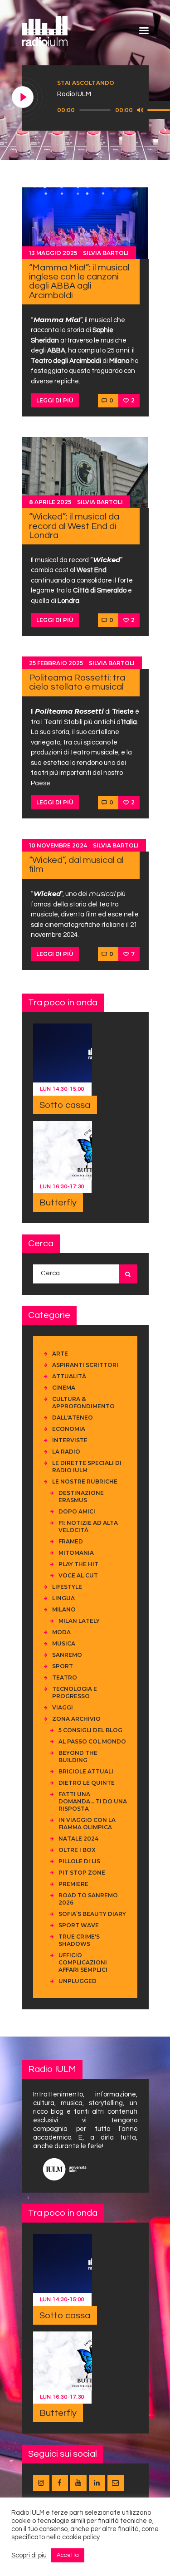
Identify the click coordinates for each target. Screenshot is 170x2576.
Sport (63, 1666)
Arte (60, 1354)
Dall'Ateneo (73, 1418)
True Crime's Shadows (79, 1940)
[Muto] (140, 110)
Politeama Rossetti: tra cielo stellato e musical (77, 682)
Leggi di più (55, 400)
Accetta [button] (68, 2555)
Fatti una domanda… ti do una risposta (93, 1801)
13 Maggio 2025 (53, 253)
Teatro (65, 1677)
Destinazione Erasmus (81, 1496)
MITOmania (76, 1553)
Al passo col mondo (92, 1741)
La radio (66, 1452)
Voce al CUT (78, 1575)
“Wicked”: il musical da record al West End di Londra (74, 526)
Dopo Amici (77, 1511)
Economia (69, 1429)
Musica (64, 1643)
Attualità (69, 1376)
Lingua (63, 1598)
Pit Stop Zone (82, 1873)
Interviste (70, 1440)
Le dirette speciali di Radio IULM (87, 1467)
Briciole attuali (86, 1771)
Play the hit (78, 1564)
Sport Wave (79, 1925)
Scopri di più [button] (29, 2555)
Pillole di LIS (79, 1861)
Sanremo (67, 1655)
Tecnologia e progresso (75, 1692)
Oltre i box (77, 1850)
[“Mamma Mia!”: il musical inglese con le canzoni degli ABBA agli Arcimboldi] (85, 223)
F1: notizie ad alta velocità (88, 1526)
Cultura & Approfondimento (83, 1403)
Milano (64, 1609)
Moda (61, 1632)
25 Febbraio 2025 (56, 663)
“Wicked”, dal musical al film (76, 864)
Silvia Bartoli (106, 253)
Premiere (73, 1884)
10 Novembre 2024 (58, 845)
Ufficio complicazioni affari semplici (83, 1962)
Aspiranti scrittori (85, 1365)
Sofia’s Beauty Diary (92, 1914)
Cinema (64, 1388)
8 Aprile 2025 (50, 502)
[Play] (23, 98)
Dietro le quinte (87, 1783)
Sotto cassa (65, 1105)
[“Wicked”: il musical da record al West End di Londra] (85, 472)
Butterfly (58, 1203)
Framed (71, 1541)
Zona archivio (76, 1719)
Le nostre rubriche (85, 1481)
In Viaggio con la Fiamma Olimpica (87, 1824)
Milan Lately (79, 1621)
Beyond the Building (78, 1756)
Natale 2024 (78, 1839)
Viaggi (63, 1707)
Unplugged (78, 1981)
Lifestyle (67, 1587)
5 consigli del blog (90, 1730)
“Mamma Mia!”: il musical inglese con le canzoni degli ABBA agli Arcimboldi (79, 281)
